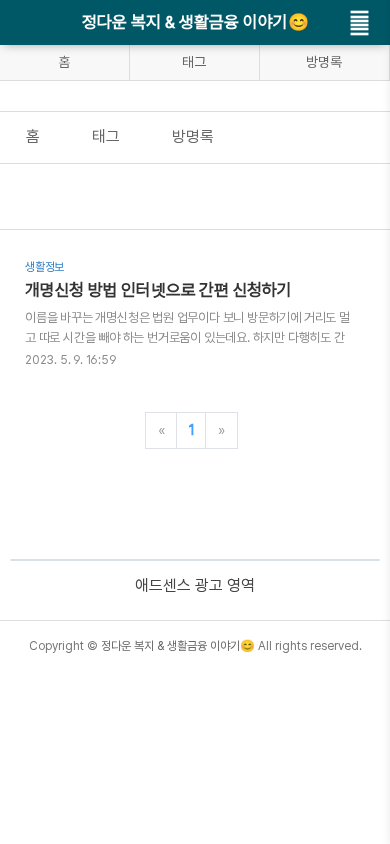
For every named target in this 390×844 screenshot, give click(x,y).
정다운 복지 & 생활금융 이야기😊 (195, 22)
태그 (194, 62)
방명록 (324, 62)
